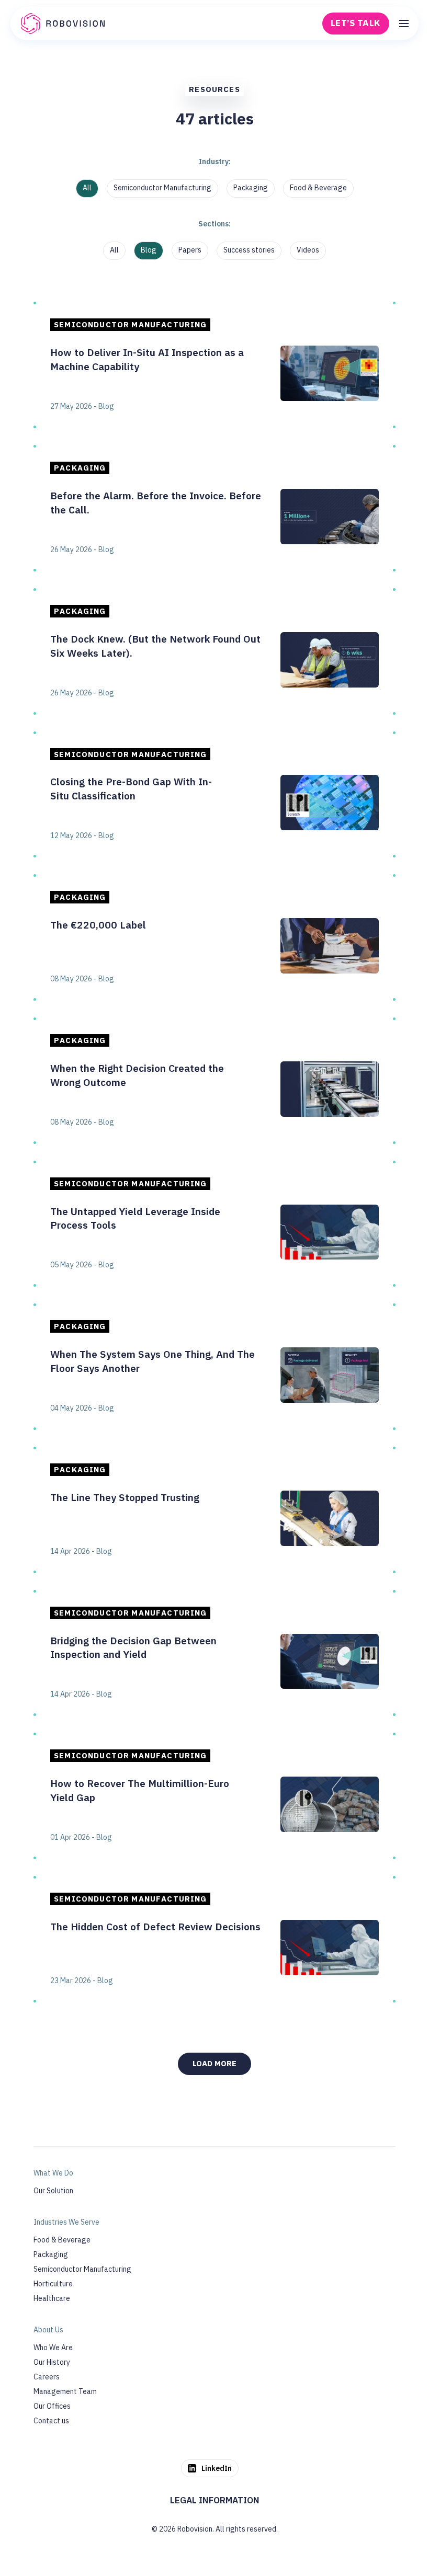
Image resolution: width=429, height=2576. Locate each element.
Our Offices (52, 2406)
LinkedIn (217, 2468)
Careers (47, 2377)
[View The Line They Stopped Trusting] (214, 1510)
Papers (190, 250)
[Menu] (404, 24)
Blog (149, 250)
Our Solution (53, 2191)
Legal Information (215, 2500)
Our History (52, 2362)
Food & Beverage (318, 188)
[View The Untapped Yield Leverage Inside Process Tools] (214, 1224)
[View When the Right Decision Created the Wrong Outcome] (214, 1081)
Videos (308, 250)
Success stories (249, 250)
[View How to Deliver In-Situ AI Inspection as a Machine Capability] (214, 365)
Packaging (251, 188)
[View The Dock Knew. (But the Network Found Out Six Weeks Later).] (214, 651)
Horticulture (53, 2284)
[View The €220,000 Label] (214, 937)
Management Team (65, 2391)
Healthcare (52, 2298)
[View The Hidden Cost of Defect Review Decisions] (214, 1939)
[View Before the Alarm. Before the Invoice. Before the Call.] (214, 508)
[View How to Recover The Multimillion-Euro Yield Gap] (214, 1796)
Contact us (51, 2421)
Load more (214, 2063)
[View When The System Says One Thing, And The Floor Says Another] (214, 1367)
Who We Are (53, 2348)
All (87, 188)
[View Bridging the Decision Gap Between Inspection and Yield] (214, 1653)
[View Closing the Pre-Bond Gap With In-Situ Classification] (214, 795)
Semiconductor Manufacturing (162, 188)
